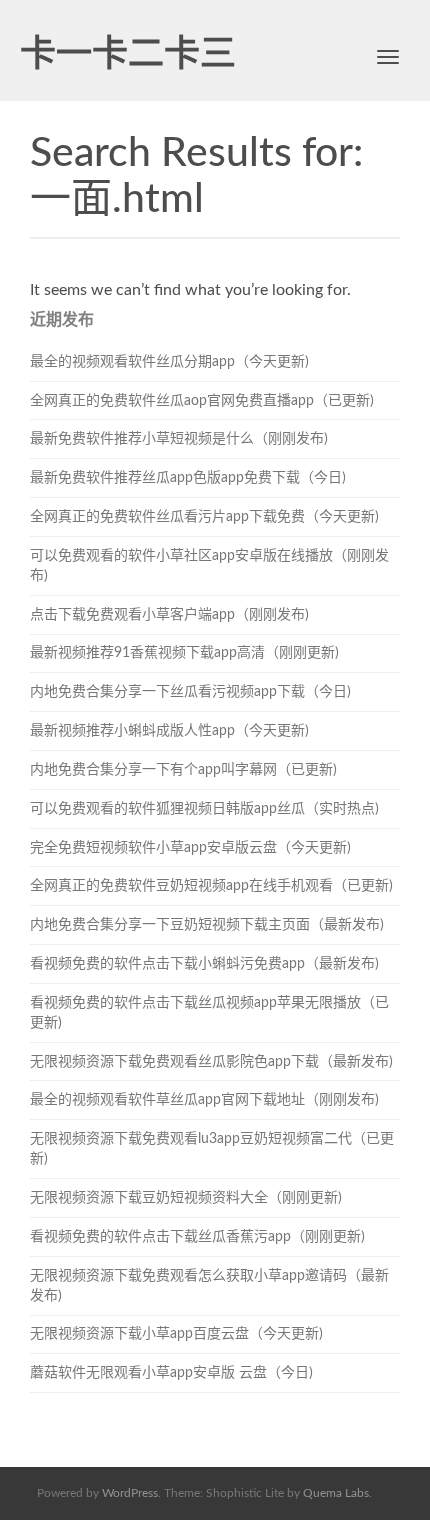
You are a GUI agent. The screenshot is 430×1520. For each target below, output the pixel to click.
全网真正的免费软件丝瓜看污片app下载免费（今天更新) (204, 517)
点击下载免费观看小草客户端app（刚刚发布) (169, 615)
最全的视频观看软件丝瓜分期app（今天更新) (169, 362)
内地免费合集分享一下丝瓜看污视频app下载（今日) (190, 692)
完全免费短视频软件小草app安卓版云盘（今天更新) (190, 848)
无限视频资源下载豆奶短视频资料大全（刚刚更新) (186, 1198)
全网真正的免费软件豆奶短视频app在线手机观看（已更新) (211, 886)
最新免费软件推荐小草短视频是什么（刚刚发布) (179, 439)
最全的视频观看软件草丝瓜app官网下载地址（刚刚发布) (204, 1100)
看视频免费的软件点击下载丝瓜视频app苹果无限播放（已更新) (209, 1013)
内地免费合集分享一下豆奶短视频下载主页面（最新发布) (207, 925)
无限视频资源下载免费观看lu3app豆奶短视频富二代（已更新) (212, 1149)
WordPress (130, 1493)
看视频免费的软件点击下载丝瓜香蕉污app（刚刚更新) (197, 1237)
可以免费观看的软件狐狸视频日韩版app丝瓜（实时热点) (204, 809)
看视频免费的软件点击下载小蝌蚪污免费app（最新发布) (204, 964)
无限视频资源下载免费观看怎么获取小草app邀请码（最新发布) (209, 1286)
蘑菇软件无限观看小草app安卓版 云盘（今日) (171, 1373)
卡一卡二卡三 (128, 55)
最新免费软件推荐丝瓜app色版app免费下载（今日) (188, 478)
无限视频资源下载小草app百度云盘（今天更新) (176, 1334)
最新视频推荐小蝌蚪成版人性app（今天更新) (169, 731)
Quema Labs (336, 1493)
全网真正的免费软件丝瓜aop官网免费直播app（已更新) (202, 401)
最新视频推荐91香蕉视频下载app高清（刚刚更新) (184, 653)
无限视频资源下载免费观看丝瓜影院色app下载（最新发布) (211, 1062)
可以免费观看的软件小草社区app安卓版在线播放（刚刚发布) (209, 566)
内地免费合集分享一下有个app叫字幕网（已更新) (183, 770)
